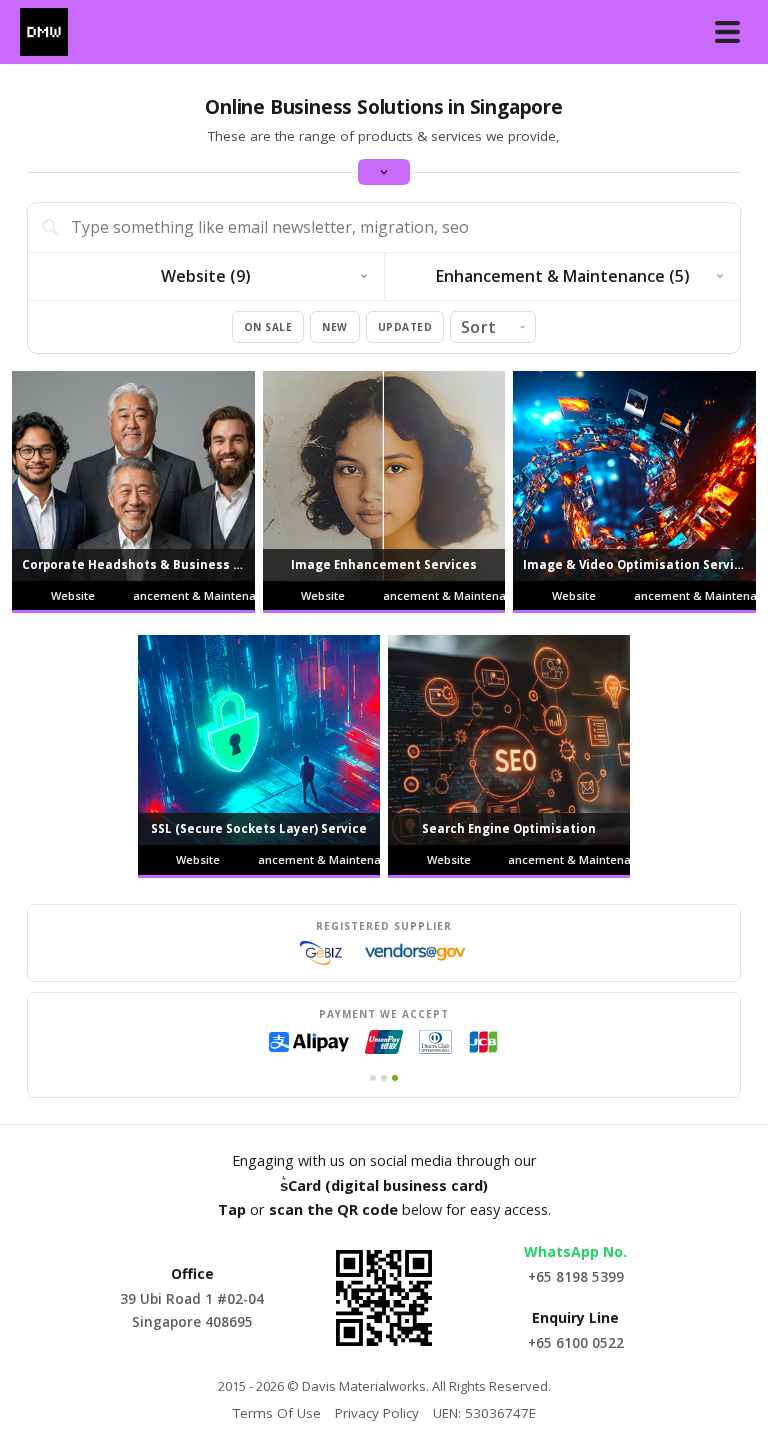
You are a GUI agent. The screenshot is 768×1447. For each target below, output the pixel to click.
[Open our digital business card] (384, 1298)
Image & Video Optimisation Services (639, 564)
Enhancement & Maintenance (194, 595)
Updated (405, 327)
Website (73, 595)
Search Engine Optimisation (509, 828)
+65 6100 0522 (576, 1343)
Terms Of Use (277, 1413)
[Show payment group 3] (395, 1078)
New (335, 327)
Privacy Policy (377, 1413)
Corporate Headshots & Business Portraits (138, 564)
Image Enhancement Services (384, 564)
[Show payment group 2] (384, 1078)
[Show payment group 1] (373, 1078)
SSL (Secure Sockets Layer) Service (259, 828)
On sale (268, 327)
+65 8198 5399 (576, 1277)
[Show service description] (384, 172)
